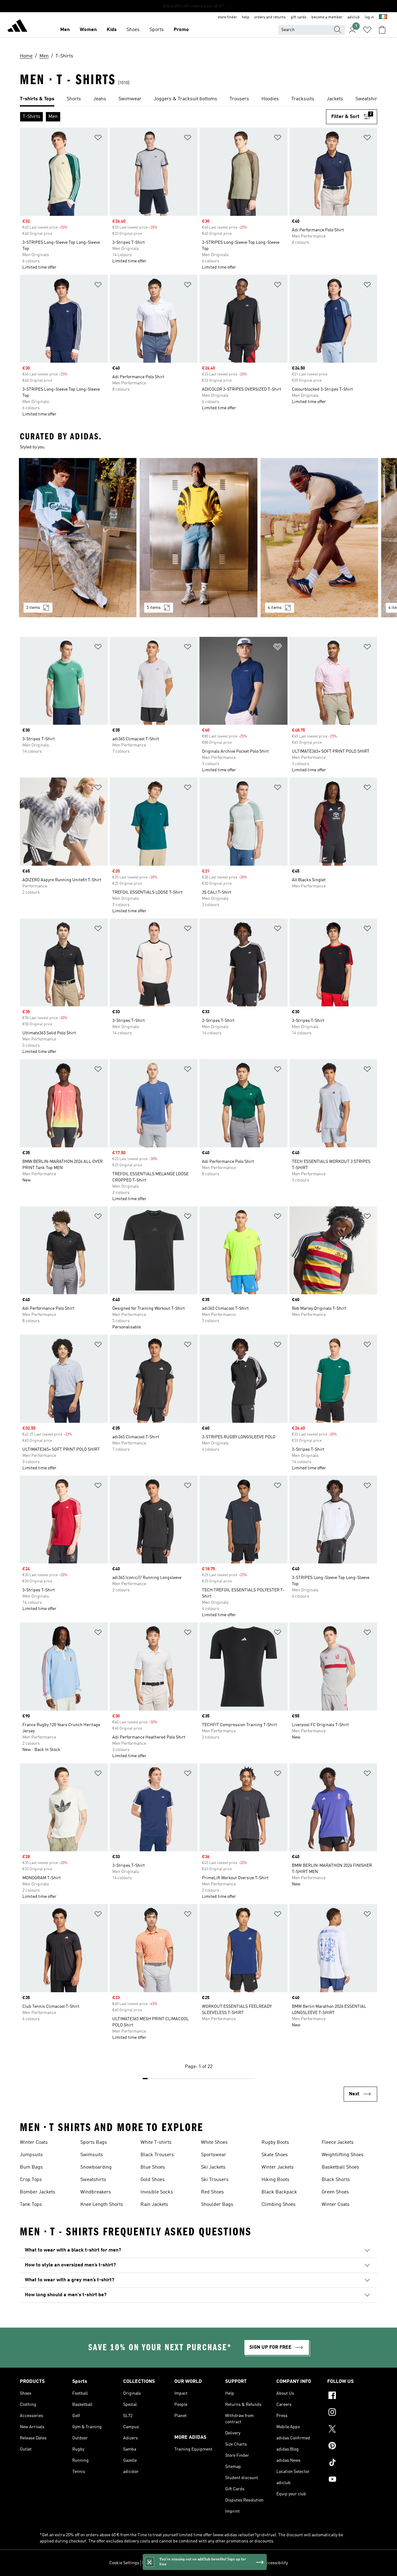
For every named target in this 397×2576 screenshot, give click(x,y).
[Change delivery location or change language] (383, 17)
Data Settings (155, 2563)
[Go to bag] (382, 30)
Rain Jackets (154, 2205)
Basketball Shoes (340, 2167)
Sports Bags (94, 2143)
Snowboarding (96, 2167)
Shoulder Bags (217, 2205)
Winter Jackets (278, 2167)
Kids (112, 30)
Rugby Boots (275, 2143)
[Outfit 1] (78, 538)
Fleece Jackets (338, 2143)
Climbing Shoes (279, 2205)
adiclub (354, 17)
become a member (327, 17)
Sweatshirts (93, 2180)
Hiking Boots (275, 2180)
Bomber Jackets (38, 2192)
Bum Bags (31, 2167)
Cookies (178, 2563)
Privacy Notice (202, 2563)
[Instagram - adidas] (352, 2413)
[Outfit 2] (198, 538)
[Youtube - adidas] (352, 2480)
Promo (181, 30)
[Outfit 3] (319, 538)
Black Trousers (157, 2155)
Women (88, 30)
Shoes (133, 30)
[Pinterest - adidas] (352, 2447)
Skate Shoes (275, 2155)
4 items (275, 608)
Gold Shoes (153, 2180)
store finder (227, 17)
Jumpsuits (31, 2155)
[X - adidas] (352, 2430)
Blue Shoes (153, 2167)
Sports (157, 30)
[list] (198, 99)
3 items (33, 608)
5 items (154, 608)
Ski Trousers (215, 2180)
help (246, 17)
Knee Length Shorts (102, 2205)
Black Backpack (279, 2192)
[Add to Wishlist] (98, 139)
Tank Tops (31, 2205)
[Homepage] (17, 27)
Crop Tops (31, 2180)
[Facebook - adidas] (352, 2396)
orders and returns (270, 17)
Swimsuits (92, 2155)
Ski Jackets (213, 2167)
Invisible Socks (157, 2192)
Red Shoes (212, 2192)
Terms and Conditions (240, 2563)
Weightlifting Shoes (343, 2155)
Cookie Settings (124, 2563)
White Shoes (214, 2143)
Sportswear (214, 2155)
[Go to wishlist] (367, 30)
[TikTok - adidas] (352, 2463)
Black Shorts (336, 2180)
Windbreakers (96, 2192)
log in (369, 17)
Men (65, 30)
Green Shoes (335, 2192)
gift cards (299, 17)
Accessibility (276, 2563)
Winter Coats (34, 2143)
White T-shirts (156, 2143)
